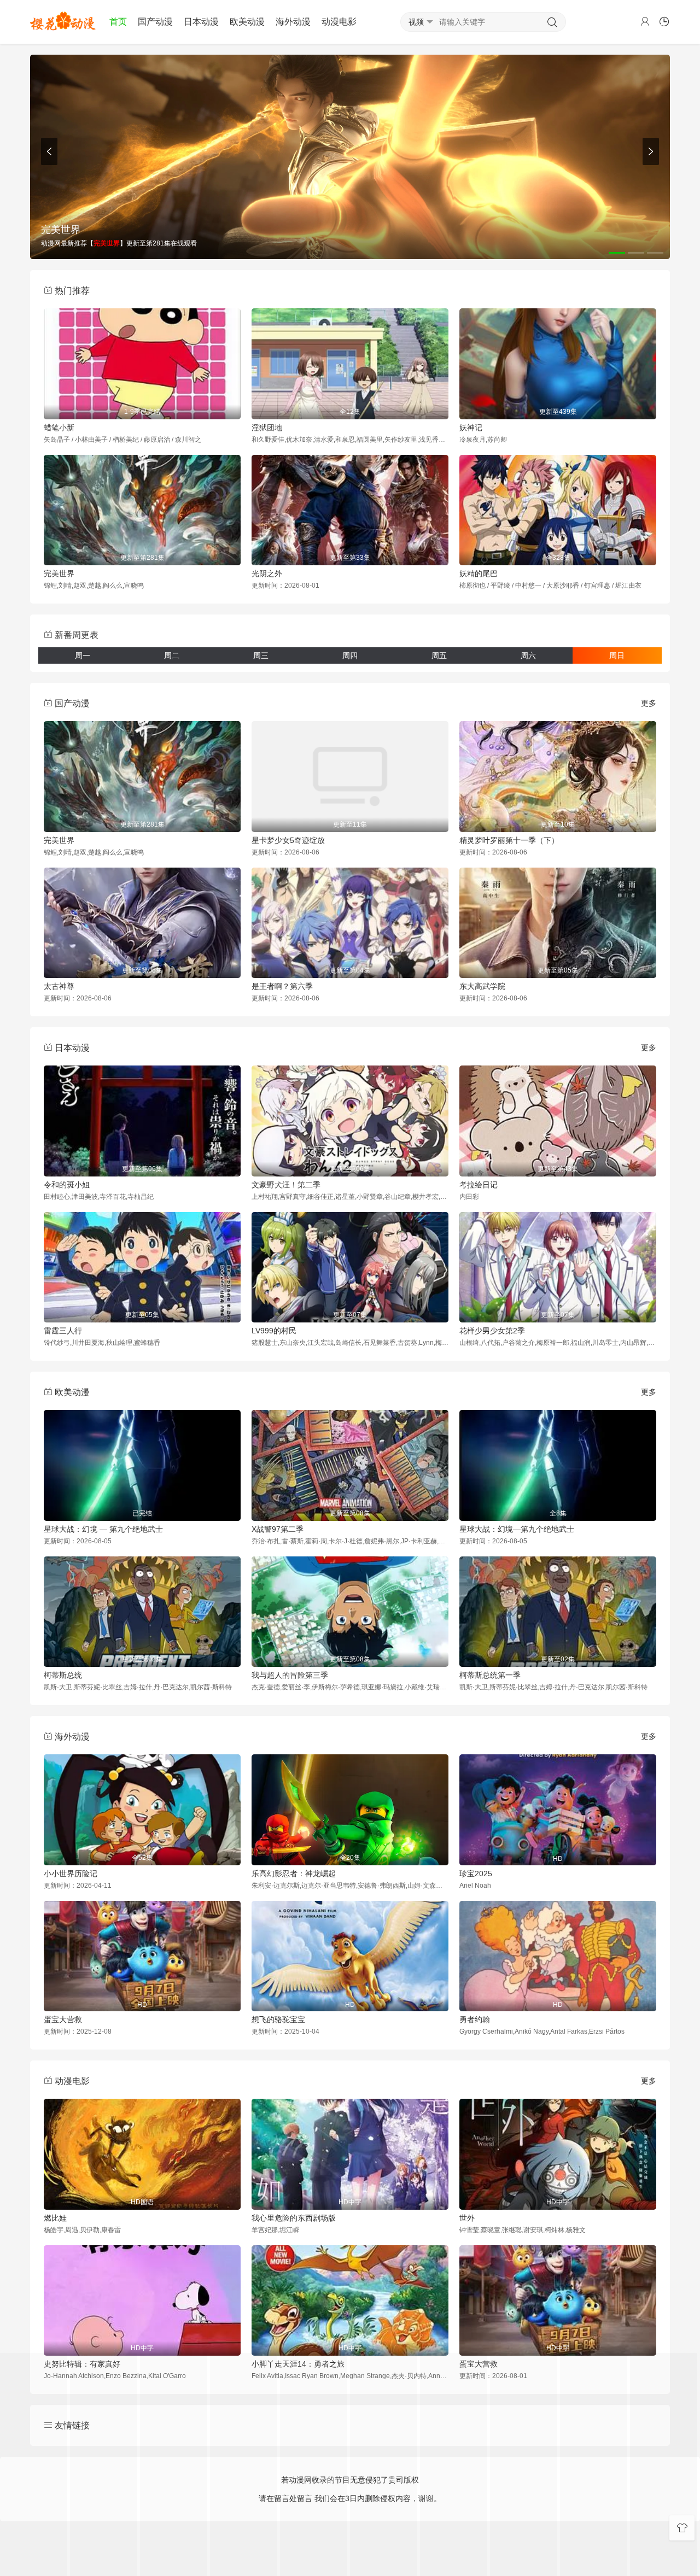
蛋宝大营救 (63, 2019)
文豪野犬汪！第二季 (286, 1185)
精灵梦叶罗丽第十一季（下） (509, 840)
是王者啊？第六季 (282, 986)
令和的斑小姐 (67, 1185)
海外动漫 (293, 22)
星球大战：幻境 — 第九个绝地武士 (103, 1529)
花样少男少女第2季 (492, 1331)
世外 (467, 2218)
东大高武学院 (482, 986)
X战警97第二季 (278, 1529)
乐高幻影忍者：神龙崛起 (294, 1874)
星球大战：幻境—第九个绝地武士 (517, 1529)
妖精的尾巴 (479, 573)
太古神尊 (59, 986)
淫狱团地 (267, 428)
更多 (649, 703)
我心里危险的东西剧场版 (294, 2218)
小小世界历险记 (71, 1874)
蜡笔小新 (59, 428)
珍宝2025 (476, 1874)
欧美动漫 (247, 22)
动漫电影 (339, 22)
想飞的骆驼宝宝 (278, 2019)
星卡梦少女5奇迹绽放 (288, 840)
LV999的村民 (274, 1331)
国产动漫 (155, 22)
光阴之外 (267, 573)
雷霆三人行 (63, 1331)
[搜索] (552, 22)
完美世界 (59, 573)
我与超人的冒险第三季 (290, 1675)
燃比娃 (55, 2218)
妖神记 (471, 428)
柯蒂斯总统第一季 (490, 1675)
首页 (118, 22)
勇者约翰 (475, 2019)
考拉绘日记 (479, 1185)
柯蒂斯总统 (63, 1675)
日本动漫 (201, 22)
